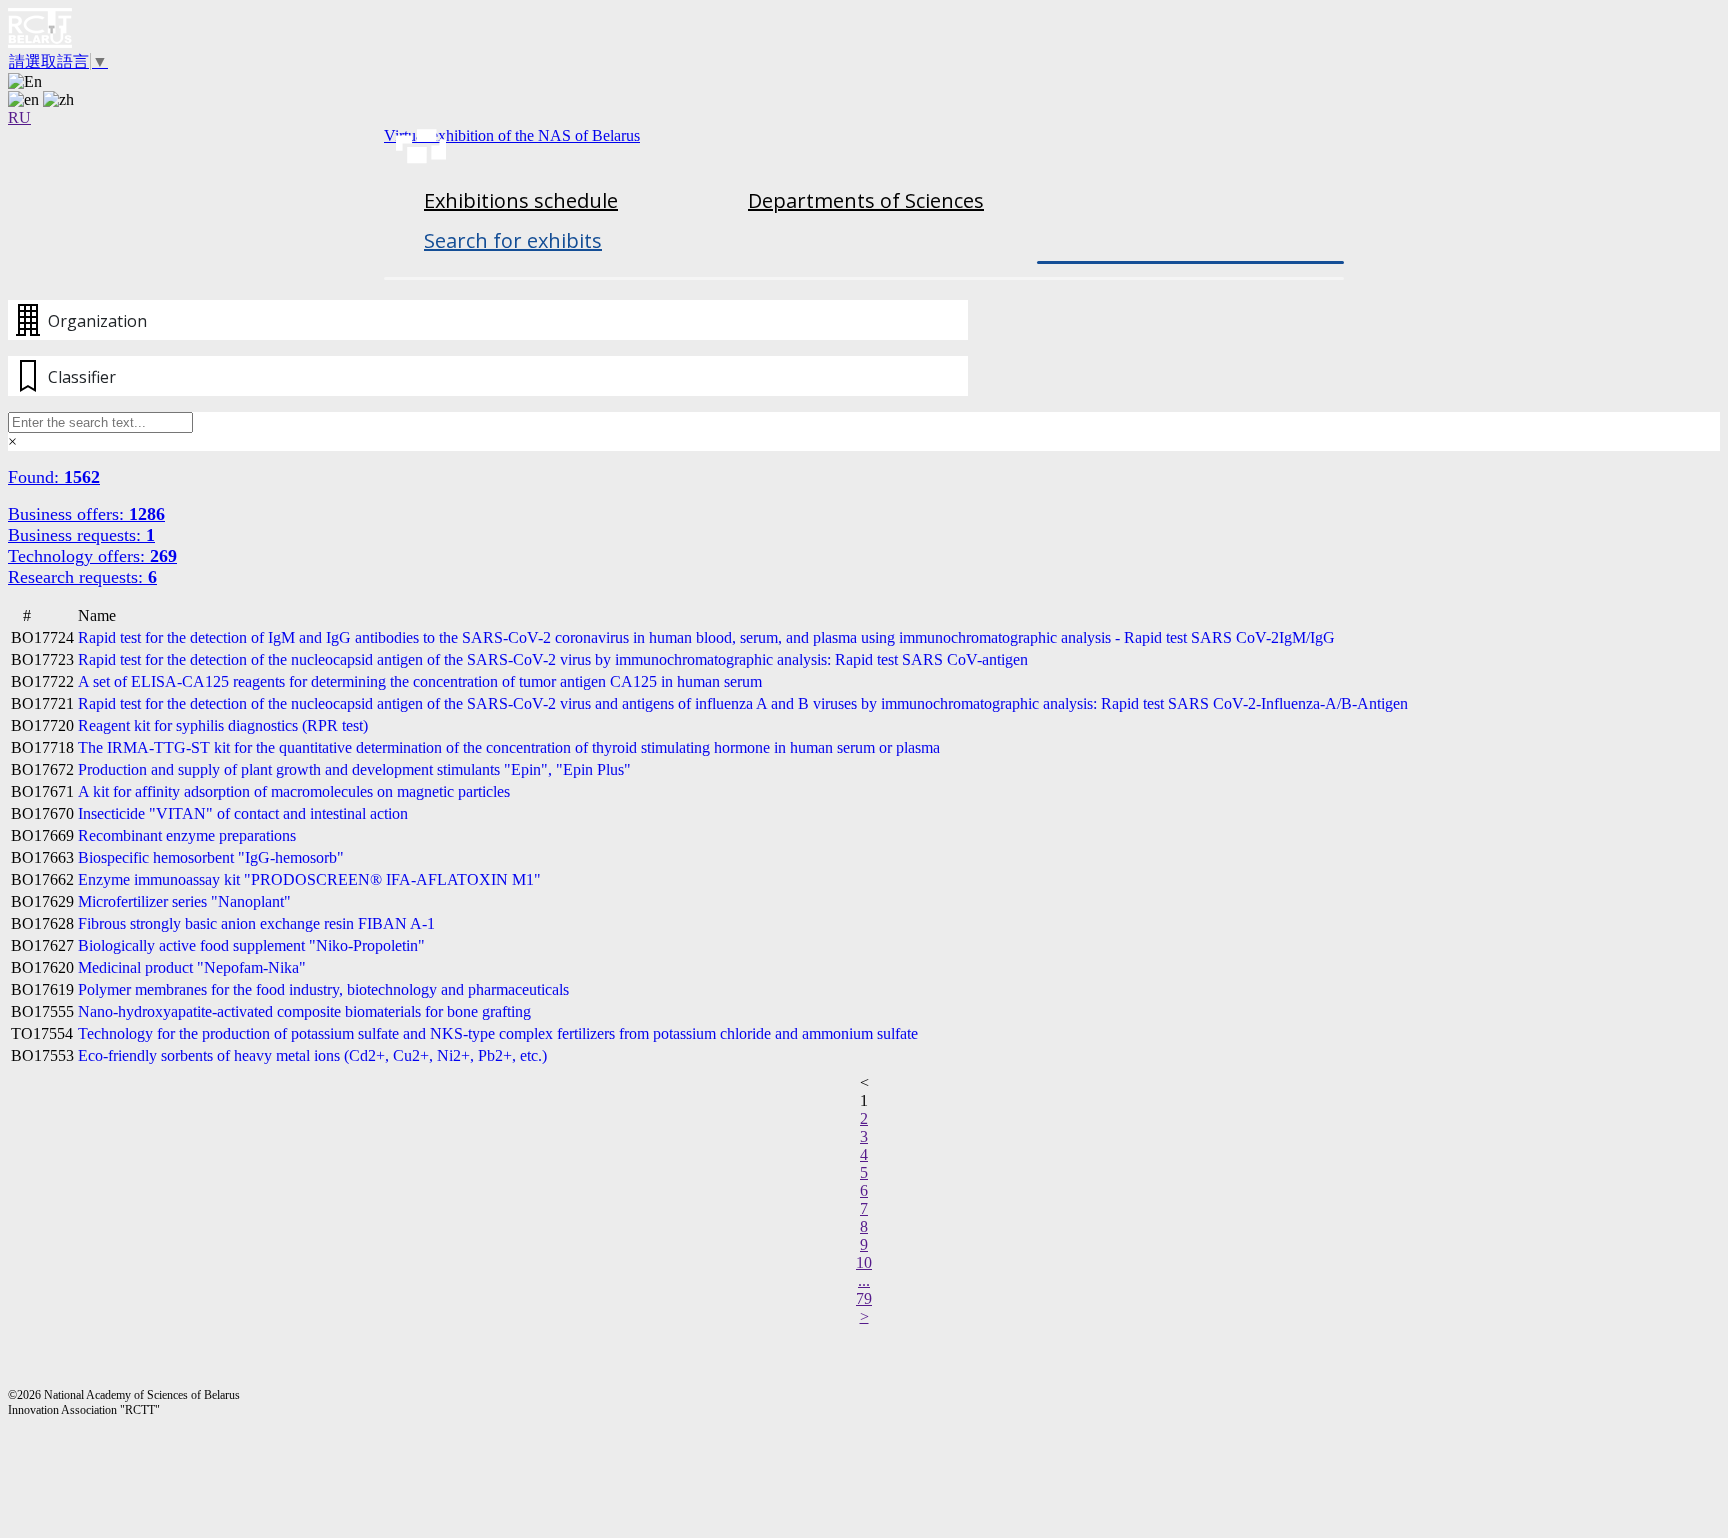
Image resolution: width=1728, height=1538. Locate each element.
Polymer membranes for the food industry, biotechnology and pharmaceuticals (323, 989)
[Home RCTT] (864, 30)
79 (864, 1298)
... (864, 1280)
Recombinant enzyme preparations (187, 835)
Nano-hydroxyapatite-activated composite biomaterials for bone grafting (304, 1011)
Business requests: (81, 535)
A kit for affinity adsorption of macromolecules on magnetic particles (294, 791)
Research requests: (82, 577)
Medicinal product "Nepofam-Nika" (192, 967)
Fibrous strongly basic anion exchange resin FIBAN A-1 (256, 923)
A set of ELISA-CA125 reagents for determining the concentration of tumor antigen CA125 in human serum (420, 681)
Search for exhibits (513, 240)
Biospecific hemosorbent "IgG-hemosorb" (211, 857)
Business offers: (86, 514)
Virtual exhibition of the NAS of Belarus (512, 135)
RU (19, 117)
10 (864, 1262)
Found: (54, 477)
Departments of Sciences (866, 200)
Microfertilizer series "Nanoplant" (184, 901)
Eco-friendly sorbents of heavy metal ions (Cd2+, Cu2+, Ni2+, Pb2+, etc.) (312, 1055)
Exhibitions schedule (521, 200)
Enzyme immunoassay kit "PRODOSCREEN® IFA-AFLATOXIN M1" (309, 879)
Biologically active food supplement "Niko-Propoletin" (251, 945)
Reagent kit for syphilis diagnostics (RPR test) (223, 725)
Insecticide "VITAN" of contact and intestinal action (243, 813)
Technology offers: (92, 556)
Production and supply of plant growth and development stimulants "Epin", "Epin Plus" (354, 769)
